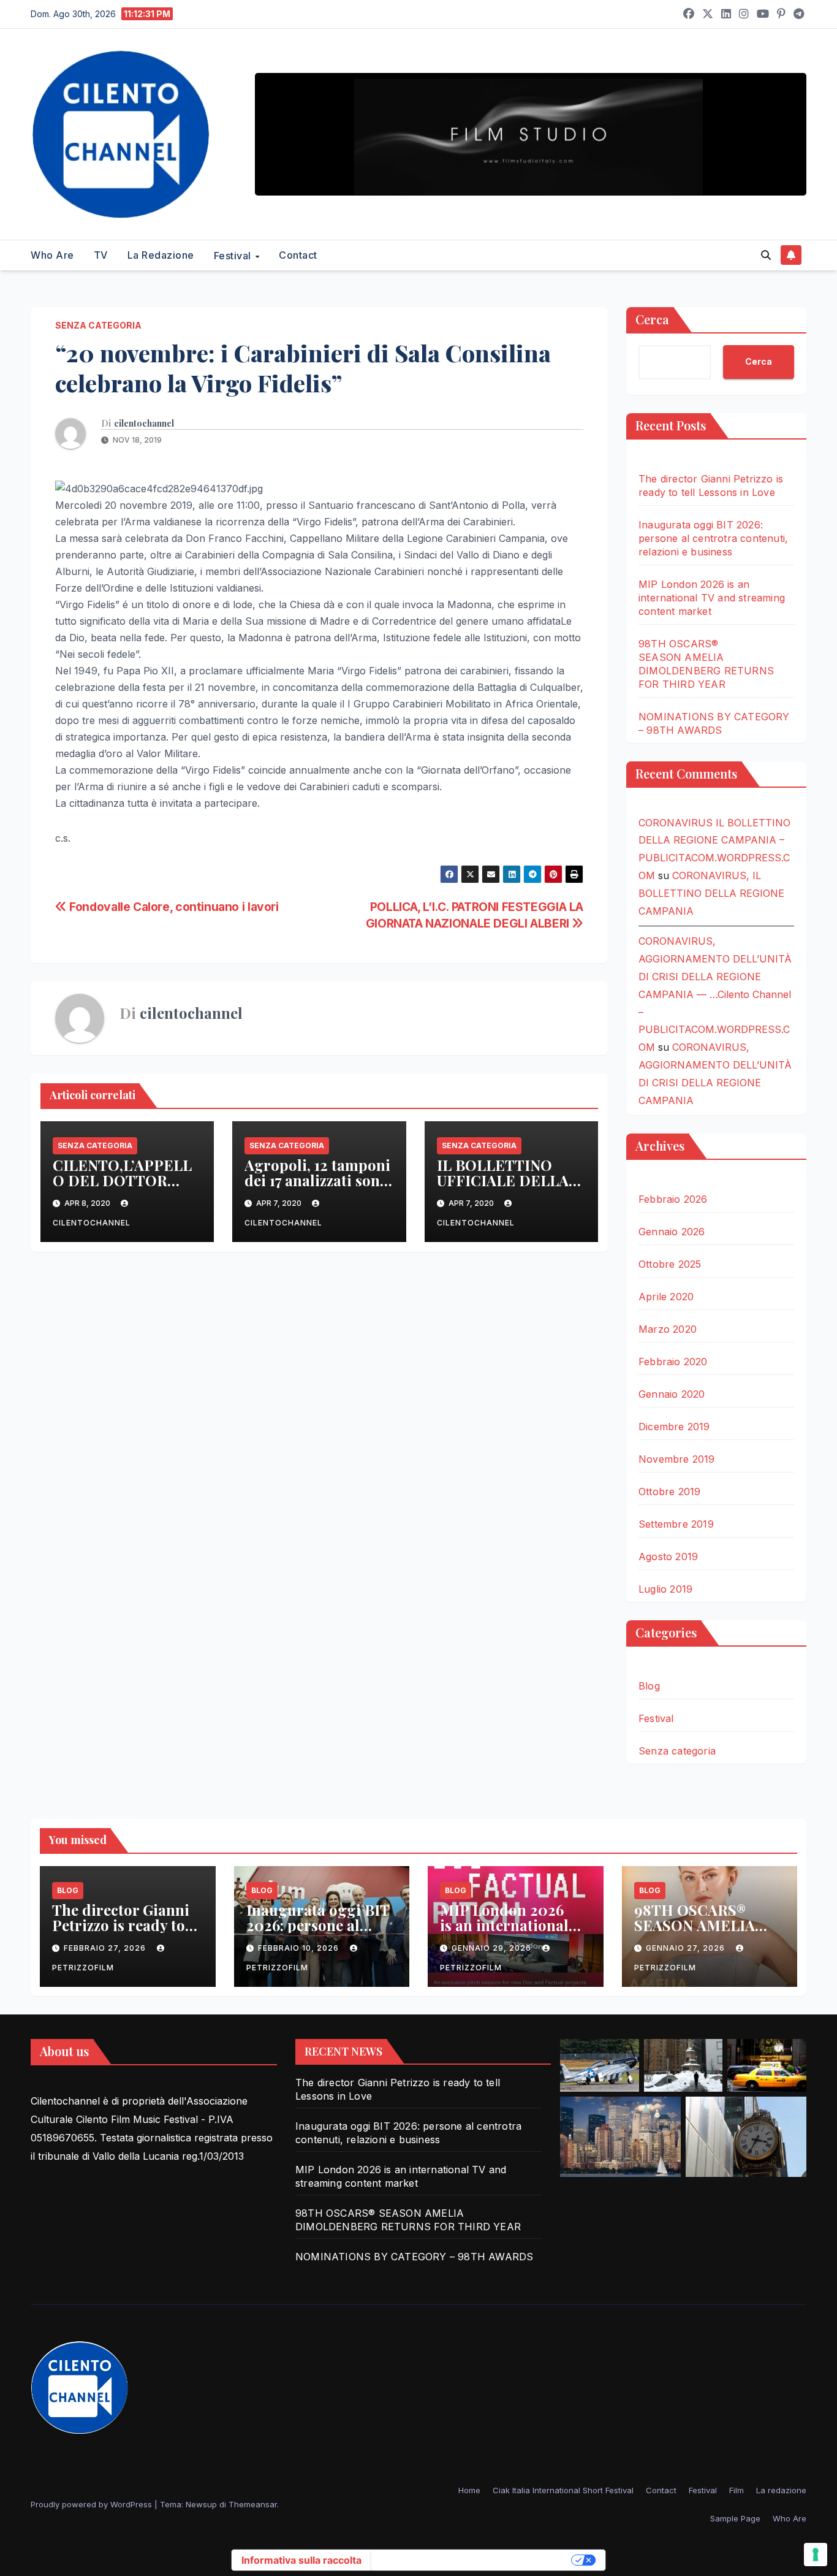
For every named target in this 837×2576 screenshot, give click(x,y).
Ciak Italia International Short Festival (563, 2490)
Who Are (52, 255)
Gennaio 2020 (672, 1394)
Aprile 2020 (666, 1297)
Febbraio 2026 (673, 1199)
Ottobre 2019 (669, 1492)
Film (737, 2490)
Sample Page (735, 2518)
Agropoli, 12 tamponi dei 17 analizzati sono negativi (317, 1180)
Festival (234, 256)
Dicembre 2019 (674, 1427)
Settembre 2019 (676, 1524)
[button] (766, 255)
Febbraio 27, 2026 (106, 1948)
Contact (298, 255)
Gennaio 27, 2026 (687, 1948)
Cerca (652, 319)
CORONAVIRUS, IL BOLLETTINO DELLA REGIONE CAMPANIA (711, 893)
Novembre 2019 (677, 1459)
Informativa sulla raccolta (301, 2560)
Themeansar (253, 2504)
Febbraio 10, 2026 (300, 1948)
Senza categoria (98, 325)
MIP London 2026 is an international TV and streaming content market (712, 598)
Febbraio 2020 (673, 1362)
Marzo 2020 (668, 1329)
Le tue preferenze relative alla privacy (472, 2560)
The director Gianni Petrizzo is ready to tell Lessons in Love (121, 1925)
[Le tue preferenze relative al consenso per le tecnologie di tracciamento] (816, 2555)
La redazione (161, 255)
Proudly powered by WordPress (93, 2504)
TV (101, 255)
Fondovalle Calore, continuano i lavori (173, 907)
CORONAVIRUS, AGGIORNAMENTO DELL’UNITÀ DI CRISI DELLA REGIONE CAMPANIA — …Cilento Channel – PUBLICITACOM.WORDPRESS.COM (715, 994)
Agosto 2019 (668, 1557)
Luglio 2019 (665, 1589)
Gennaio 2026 (672, 1232)
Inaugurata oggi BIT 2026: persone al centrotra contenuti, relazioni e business (713, 538)
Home (469, 2490)
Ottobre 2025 (670, 1264)
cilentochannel (144, 424)
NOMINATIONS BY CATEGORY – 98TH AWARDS (414, 2257)
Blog (649, 1686)
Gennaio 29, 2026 (493, 1948)
